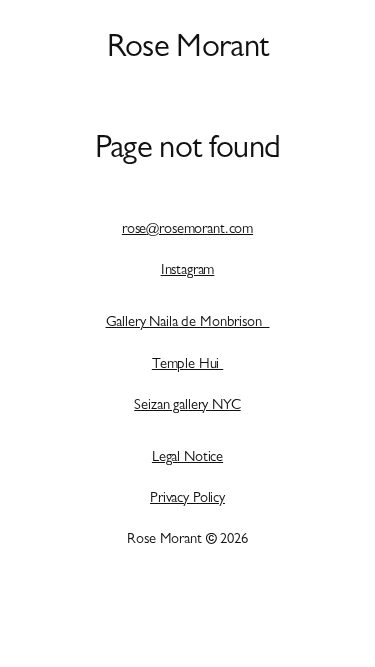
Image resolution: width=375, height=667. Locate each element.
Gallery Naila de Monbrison (188, 323)
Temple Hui (187, 365)
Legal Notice (187, 458)
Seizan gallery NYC (187, 406)
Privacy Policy (187, 499)
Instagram (188, 271)
